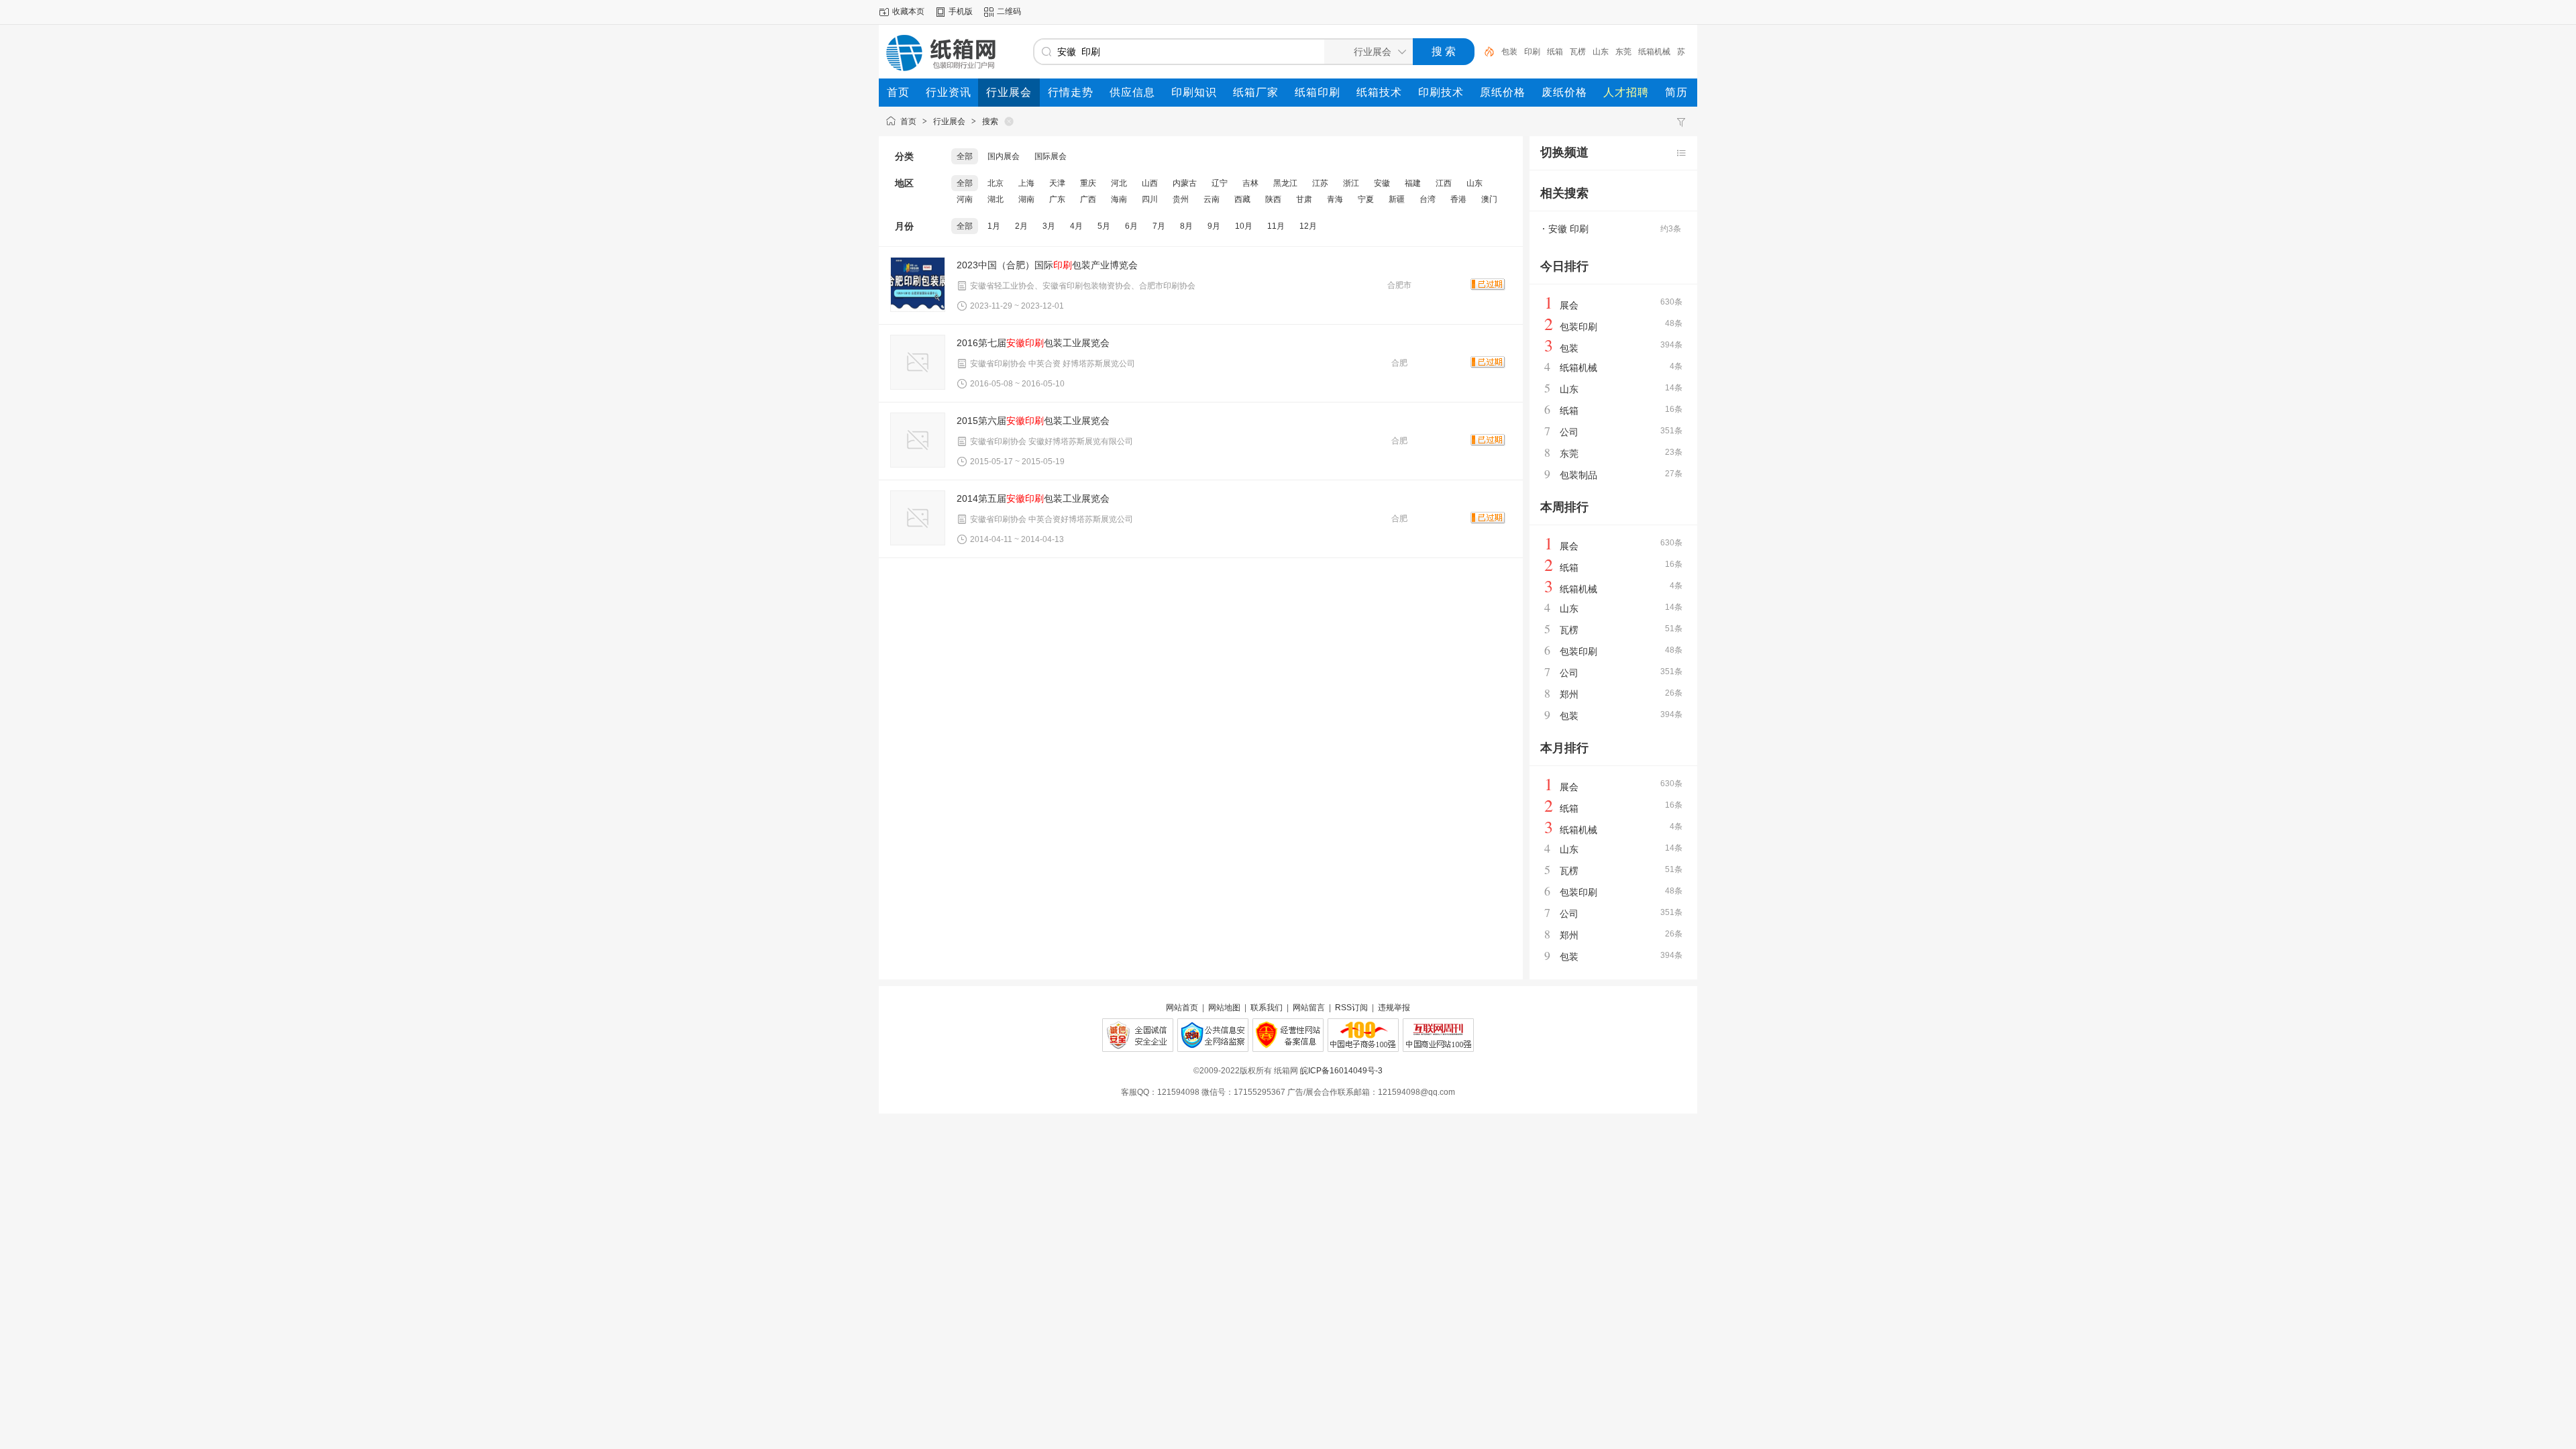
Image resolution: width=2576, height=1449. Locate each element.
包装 (1509, 52)
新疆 (1397, 199)
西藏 (1242, 199)
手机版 (961, 11)
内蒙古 (1185, 183)
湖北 (996, 199)
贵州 (1181, 199)
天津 (1057, 183)
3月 (1049, 226)
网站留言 (1309, 1008)
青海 (1335, 199)
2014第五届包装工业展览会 (1033, 498)
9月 (1214, 226)
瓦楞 (1578, 52)
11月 (1276, 226)
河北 (1119, 183)
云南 (1212, 199)
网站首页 (1182, 1008)
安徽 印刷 (1568, 229)
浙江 (1351, 183)
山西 (1150, 183)
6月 (1131, 226)
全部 (965, 156)
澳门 (1489, 199)
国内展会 (1004, 156)
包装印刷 (1578, 327)
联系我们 (1267, 1008)
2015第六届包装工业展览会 (1033, 421)
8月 (1186, 226)
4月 (1076, 226)
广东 (1057, 199)
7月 (1159, 226)
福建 (1413, 183)
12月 (1308, 226)
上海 (1026, 183)
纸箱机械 (1654, 52)
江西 (1444, 183)
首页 (908, 121)
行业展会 (949, 121)
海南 (1119, 199)
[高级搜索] (1485, 52)
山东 (1601, 52)
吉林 (1250, 183)
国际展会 (1051, 156)
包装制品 (1578, 475)
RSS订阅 (1351, 1008)
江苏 (1320, 183)
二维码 (1009, 11)
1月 (994, 226)
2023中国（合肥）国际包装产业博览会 (1047, 265)
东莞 (1623, 52)
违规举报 (1394, 1008)
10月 (1244, 226)
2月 (1021, 226)
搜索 (990, 121)
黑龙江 (1285, 183)
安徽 (1382, 183)
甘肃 (1304, 199)
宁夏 (1366, 199)
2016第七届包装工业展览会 (1033, 343)
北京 (996, 183)
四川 (1150, 199)
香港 (1458, 199)
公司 (1569, 432)
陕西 (1273, 199)
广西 (1088, 199)
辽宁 (1220, 183)
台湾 (1428, 199)
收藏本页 (908, 11)
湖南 (1026, 199)
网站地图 (1224, 1008)
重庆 (1088, 183)
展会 (1569, 305)
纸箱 (1555, 52)
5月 (1104, 226)
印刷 (1532, 52)
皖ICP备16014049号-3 (1341, 1071)
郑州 (1569, 694)
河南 (965, 199)
